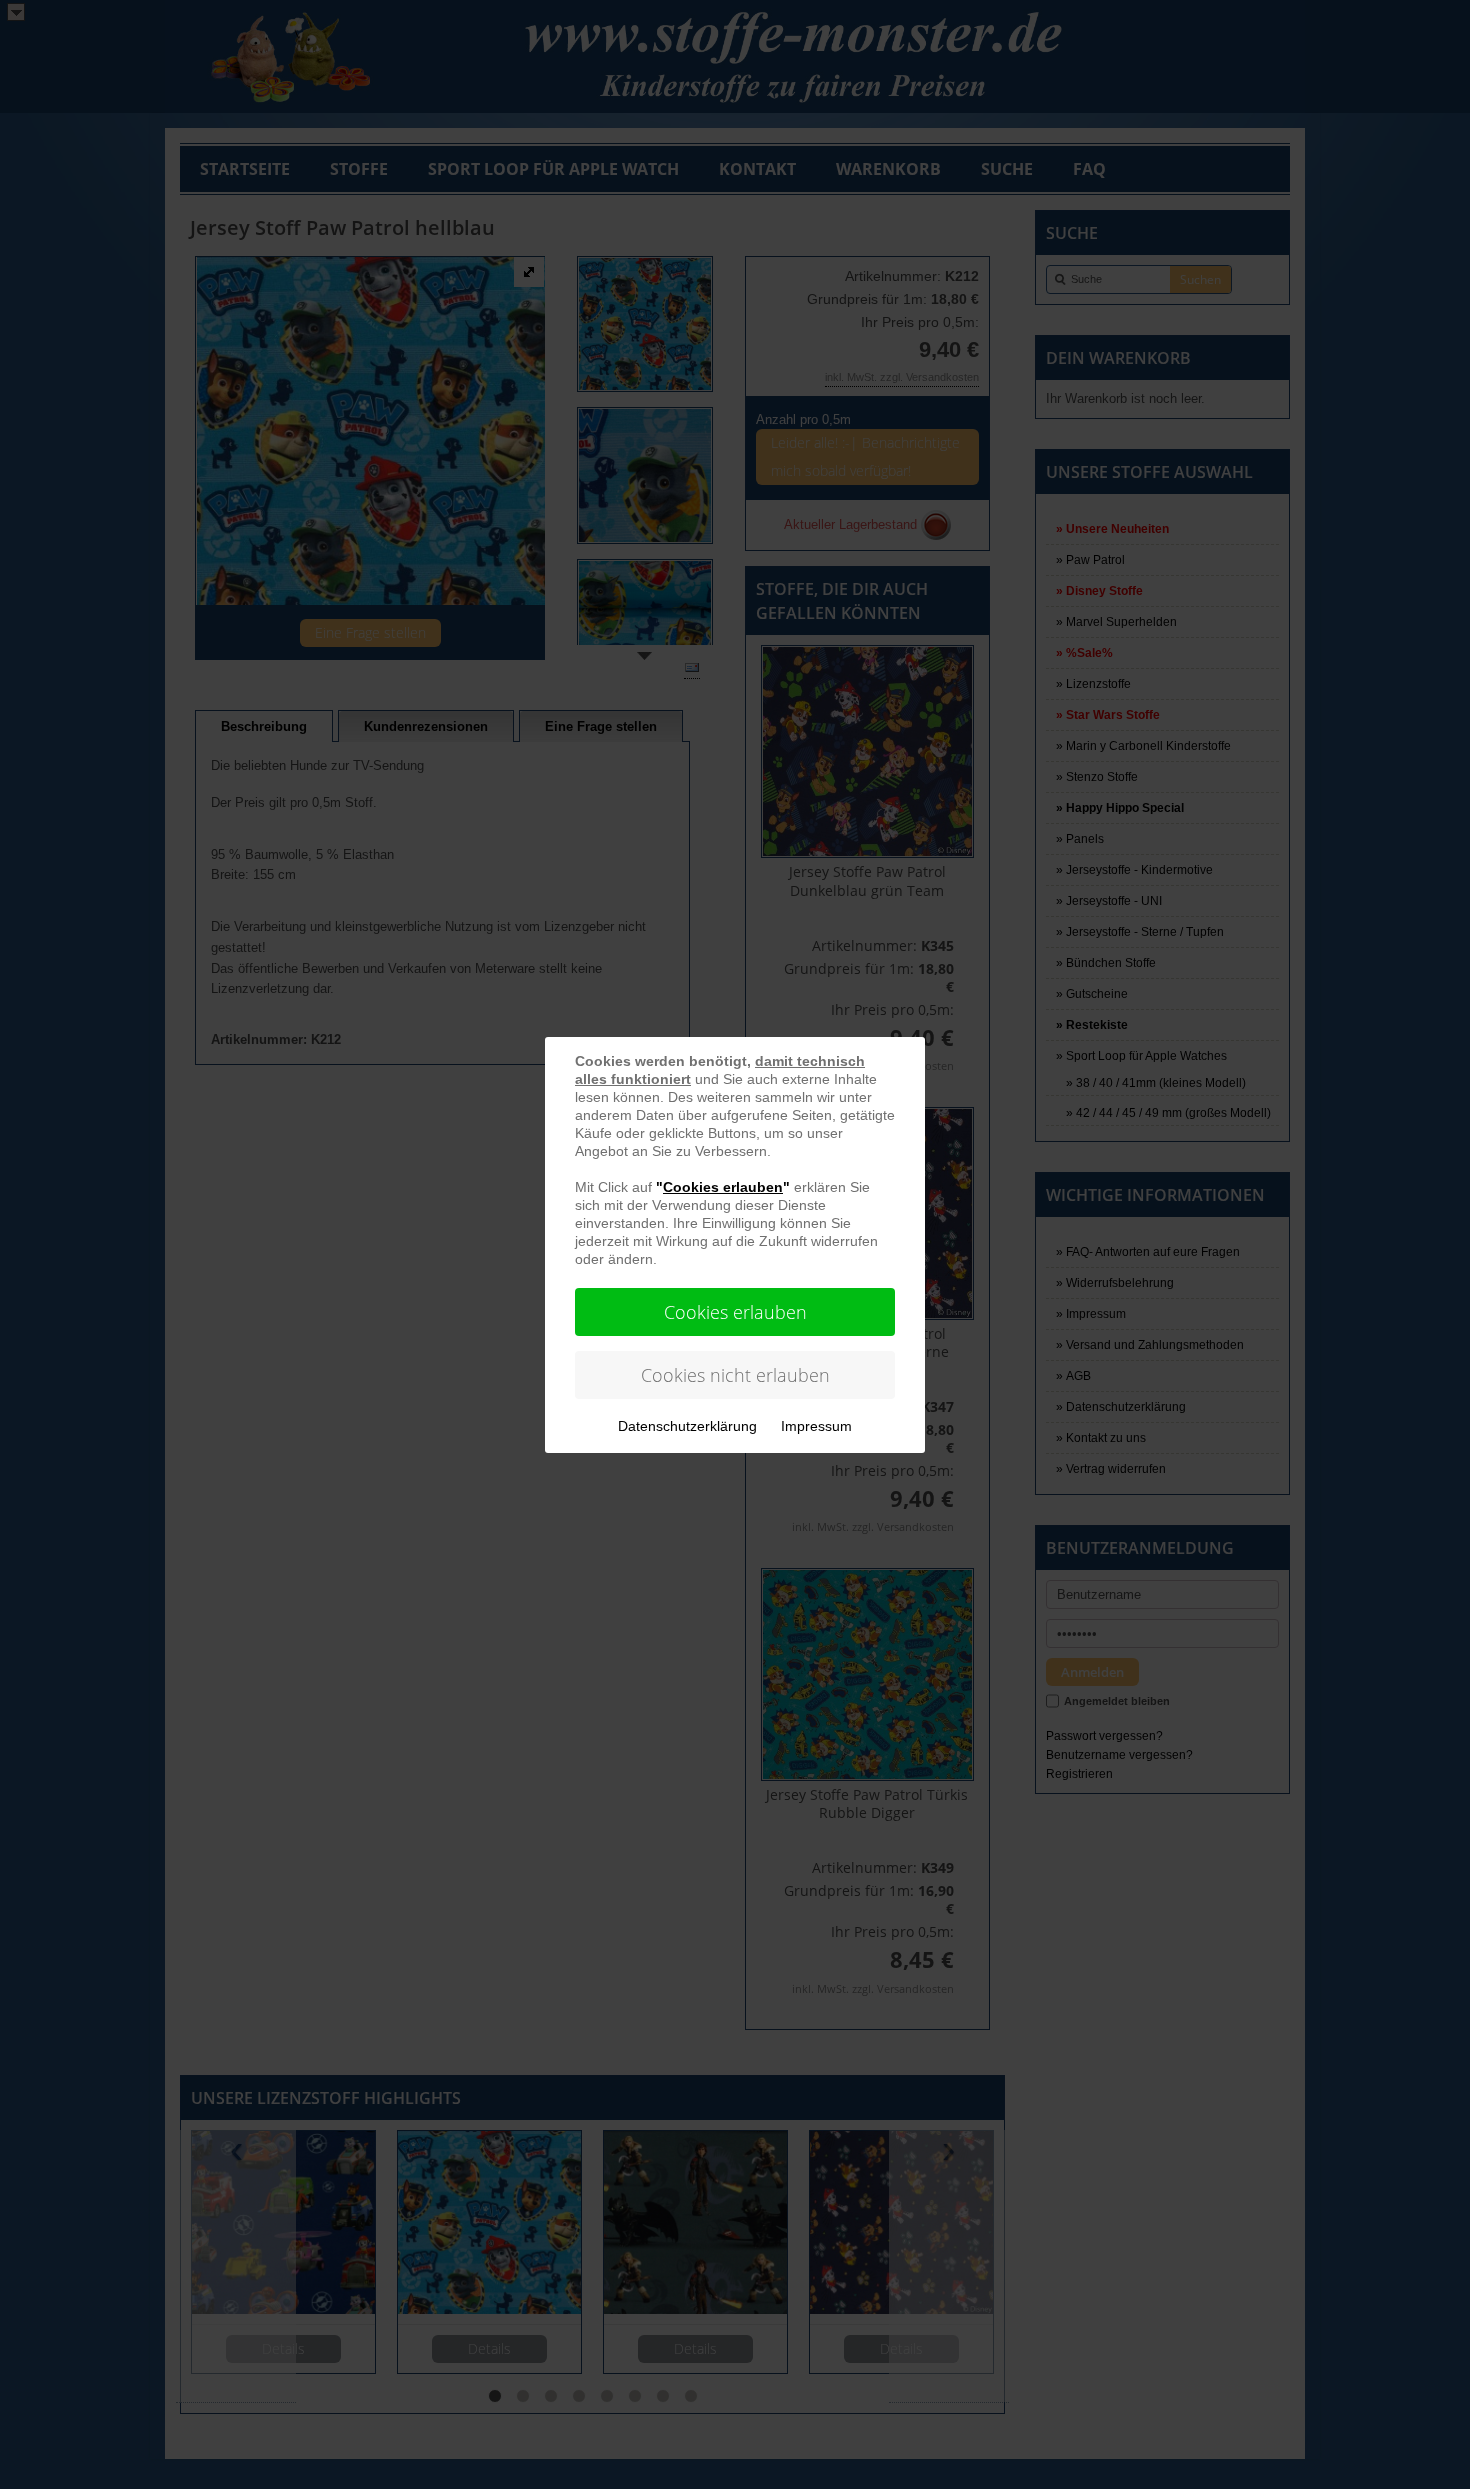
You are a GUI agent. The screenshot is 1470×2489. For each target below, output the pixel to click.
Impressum (816, 1426)
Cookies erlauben (735, 1312)
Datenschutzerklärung (687, 1426)
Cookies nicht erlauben (735, 1375)
